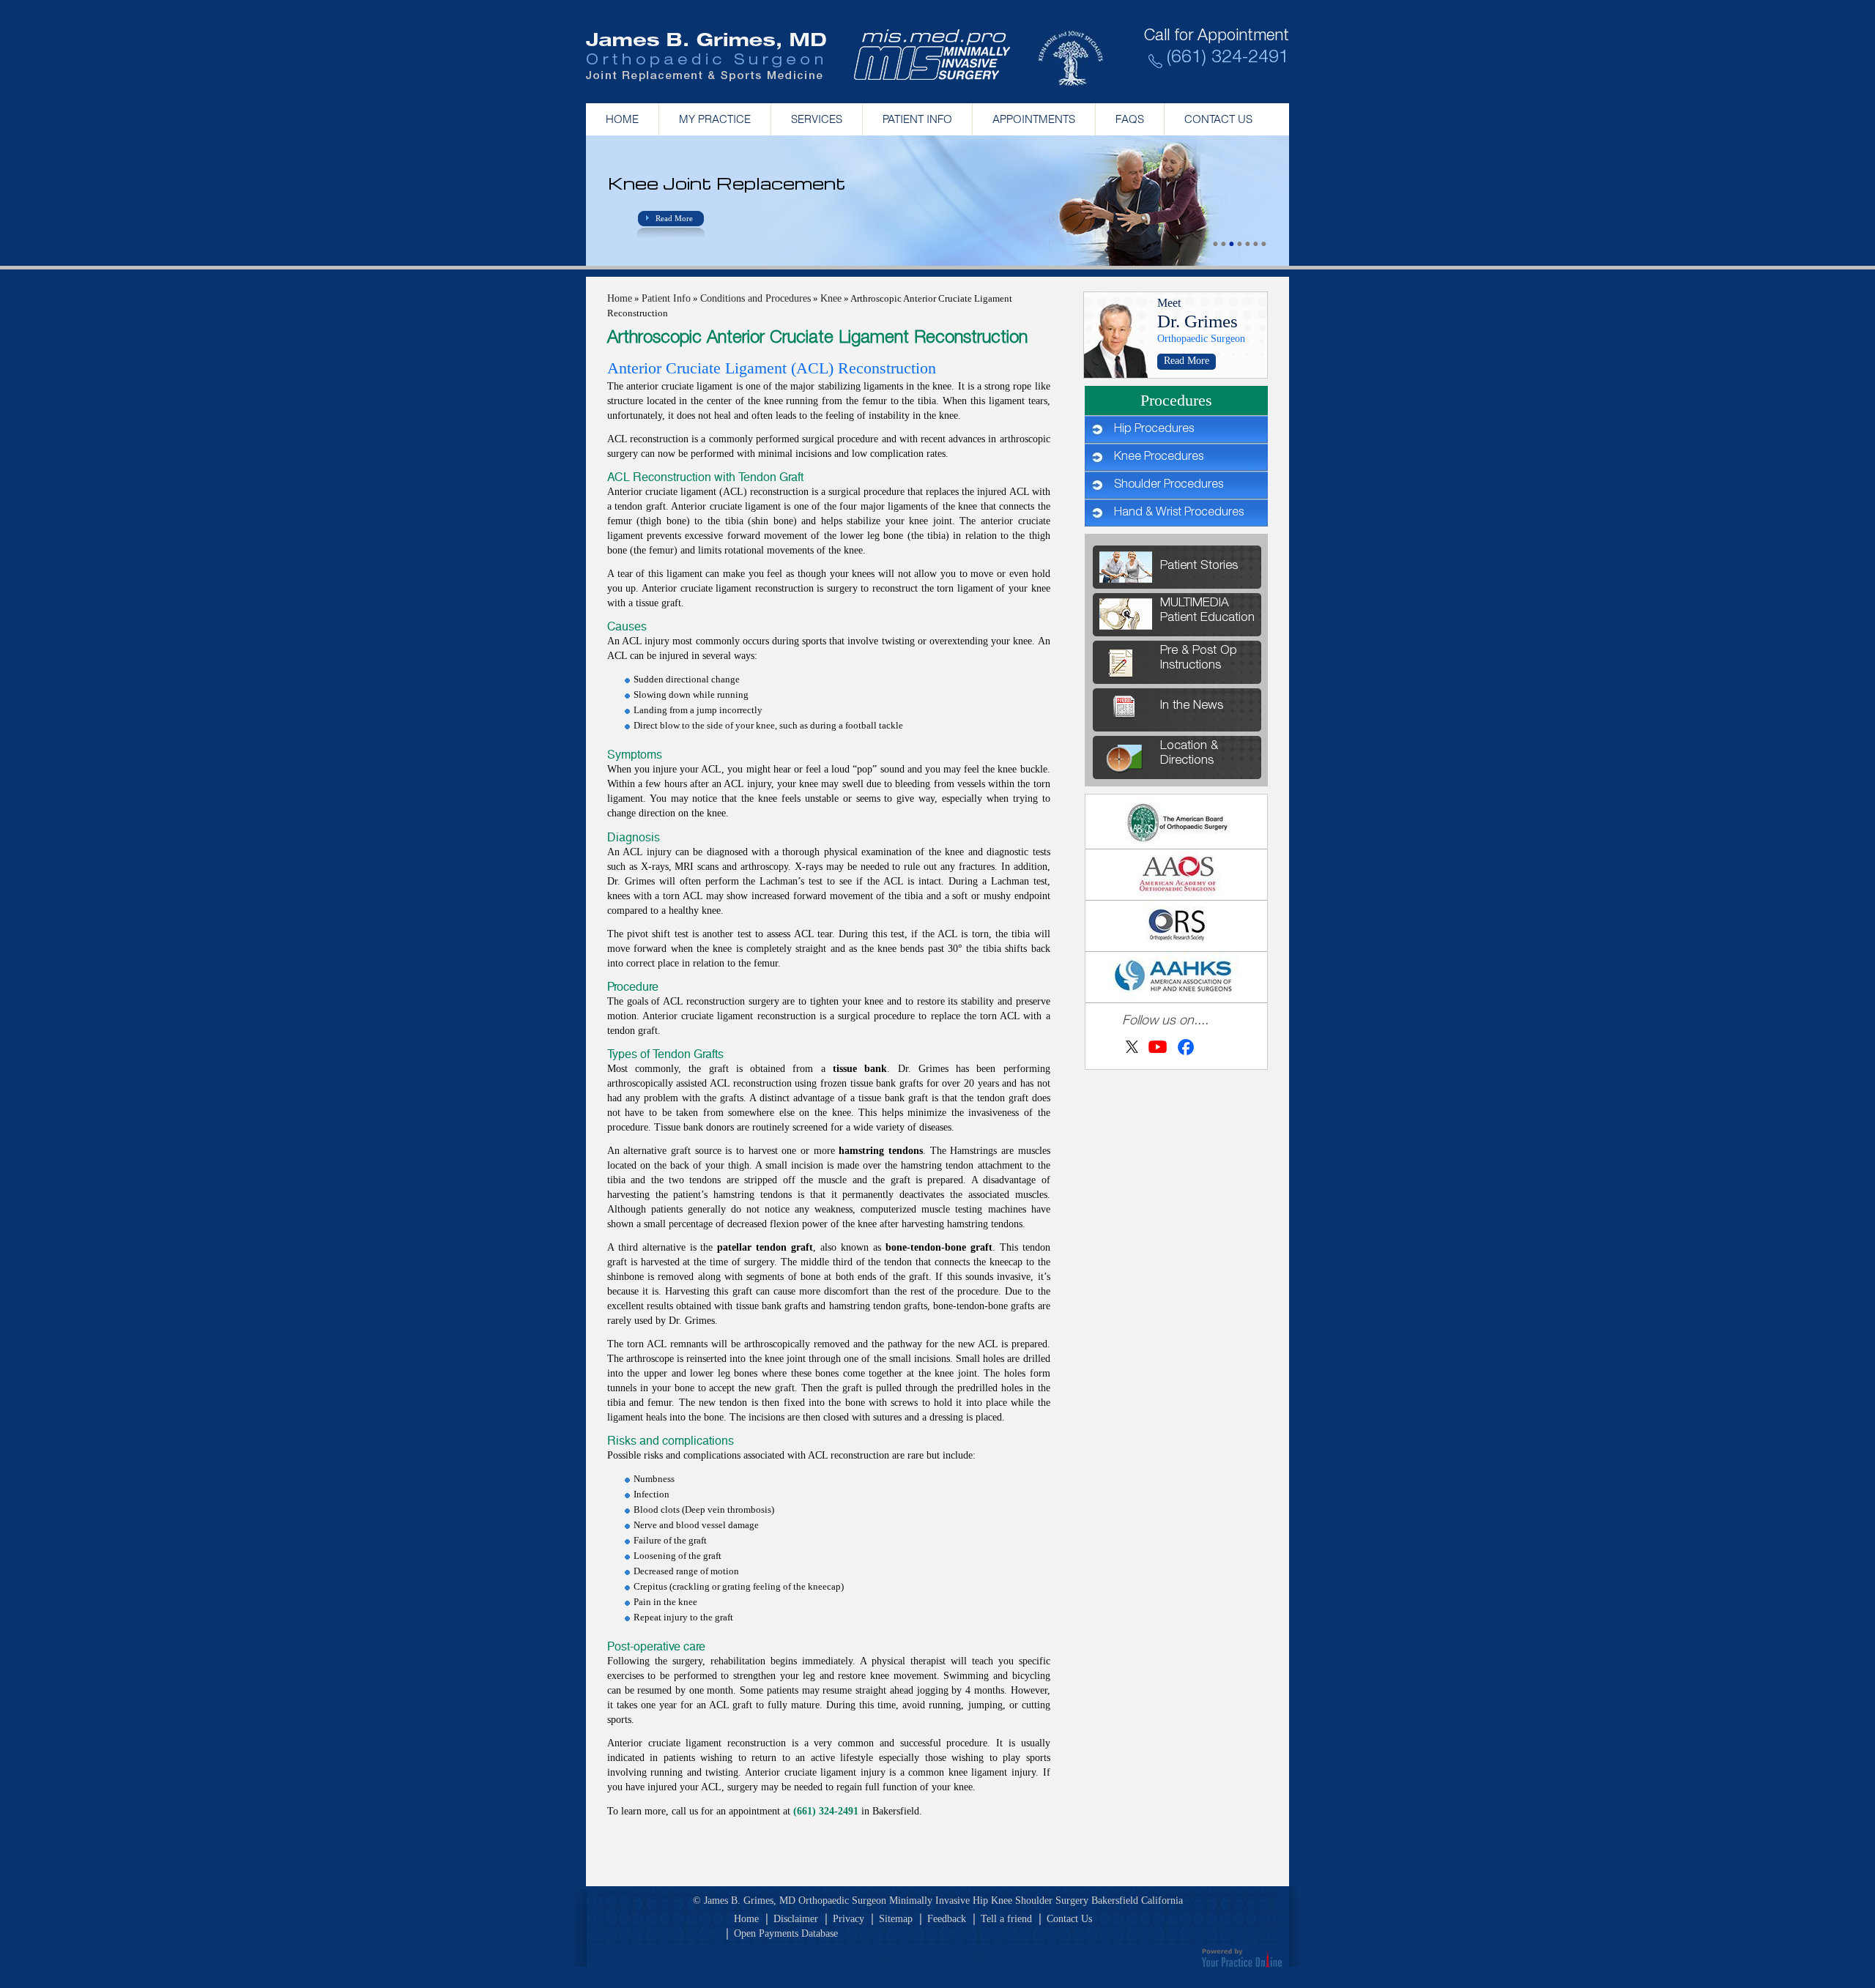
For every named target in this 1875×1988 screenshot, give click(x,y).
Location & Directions (1189, 754)
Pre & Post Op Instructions (1199, 659)
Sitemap (896, 1919)
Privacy (849, 1919)
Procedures (1176, 400)
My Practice (715, 119)
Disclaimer (796, 1919)
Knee (831, 298)
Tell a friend (1006, 1919)
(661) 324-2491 (1228, 59)
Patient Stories (1199, 566)
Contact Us (1218, 119)
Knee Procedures (1159, 458)
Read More (674, 218)
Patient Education (1207, 611)
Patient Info (917, 119)
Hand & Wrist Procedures (1179, 513)
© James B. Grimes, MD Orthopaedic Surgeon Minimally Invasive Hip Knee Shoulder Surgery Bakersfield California (938, 1900)
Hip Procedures (1154, 430)
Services (817, 119)
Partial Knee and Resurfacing (747, 183)
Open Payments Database (786, 1933)
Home (622, 119)
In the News (1192, 706)
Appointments (1034, 119)
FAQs (1130, 119)
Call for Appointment (1217, 37)
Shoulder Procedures (1169, 485)
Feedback (947, 1919)
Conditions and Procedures (755, 298)
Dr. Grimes (1198, 321)
